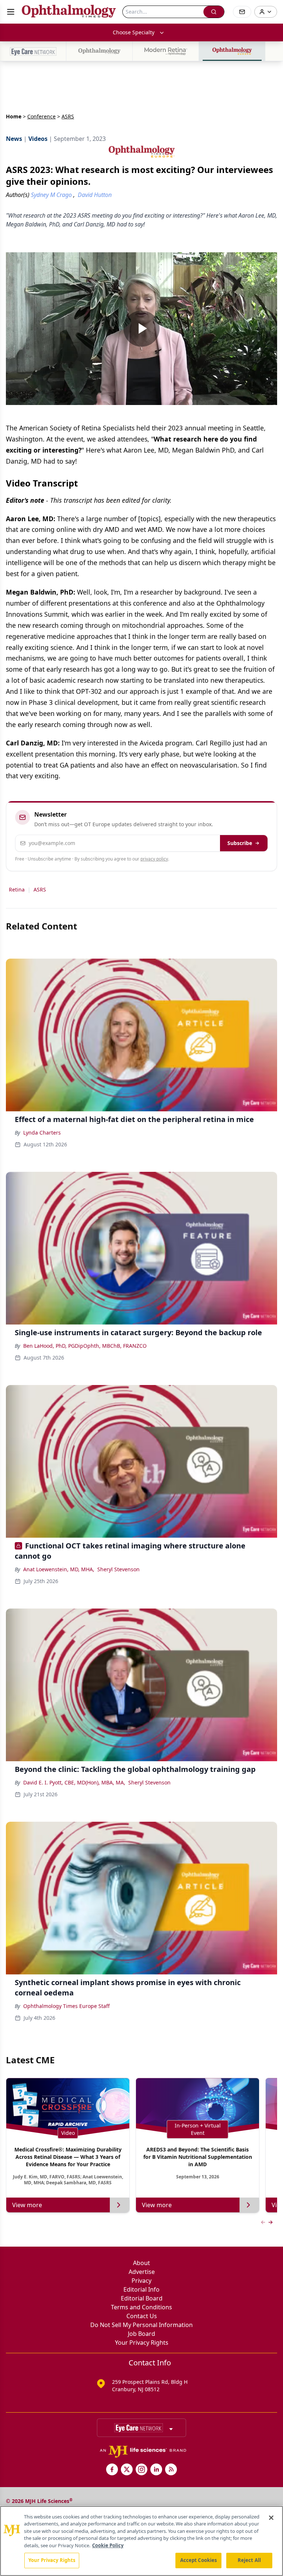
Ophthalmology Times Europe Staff (67, 2006)
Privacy (141, 2281)
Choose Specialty (134, 32)
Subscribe (240, 843)
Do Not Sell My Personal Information (141, 2325)
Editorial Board (142, 2298)
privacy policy (154, 859)
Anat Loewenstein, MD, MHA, (59, 1569)
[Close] (271, 2518)
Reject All (249, 2560)
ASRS (40, 889)
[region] (141, 2541)
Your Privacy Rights (142, 2343)
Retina (17, 889)
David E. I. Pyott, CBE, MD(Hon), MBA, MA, (74, 1782)
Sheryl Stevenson (118, 1569)
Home (14, 116)
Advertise (142, 2272)
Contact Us (142, 2316)
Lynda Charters (42, 1133)
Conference (41, 116)
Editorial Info (141, 2289)
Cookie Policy (108, 2545)
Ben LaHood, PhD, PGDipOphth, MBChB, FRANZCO (85, 1346)
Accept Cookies (199, 2560)
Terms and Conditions (141, 2307)
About (141, 2263)
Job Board (141, 2334)
